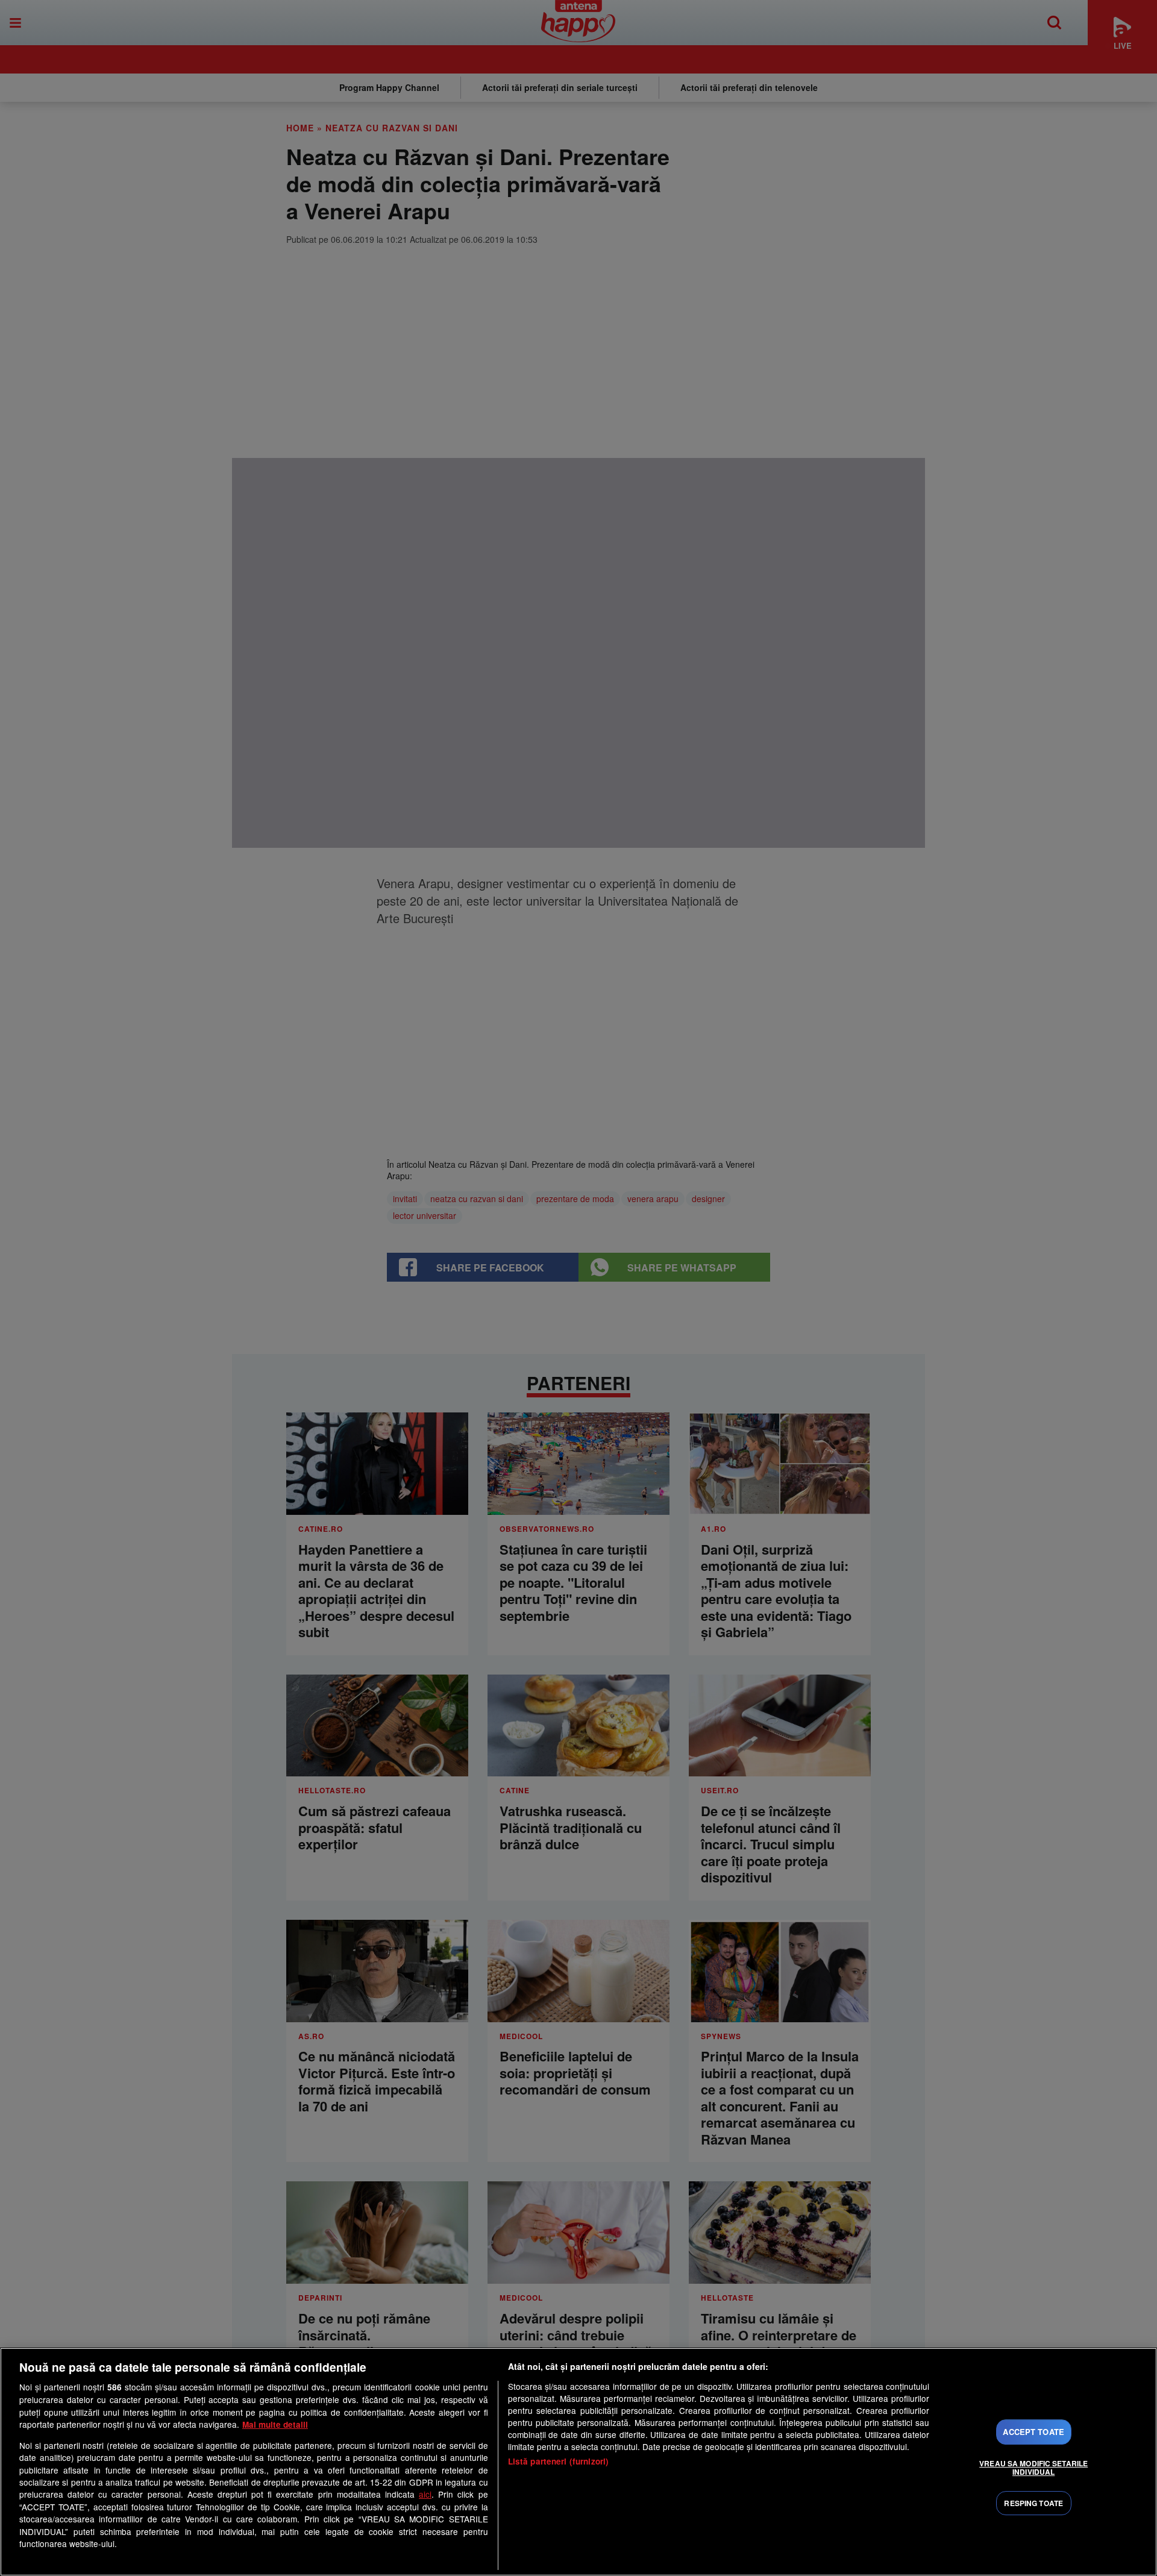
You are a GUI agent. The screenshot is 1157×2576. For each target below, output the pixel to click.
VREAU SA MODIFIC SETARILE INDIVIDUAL (1033, 2468)
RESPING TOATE (1033, 2503)
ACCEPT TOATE (1033, 2432)
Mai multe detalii (275, 2424)
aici (425, 2494)
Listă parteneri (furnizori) (559, 2461)
